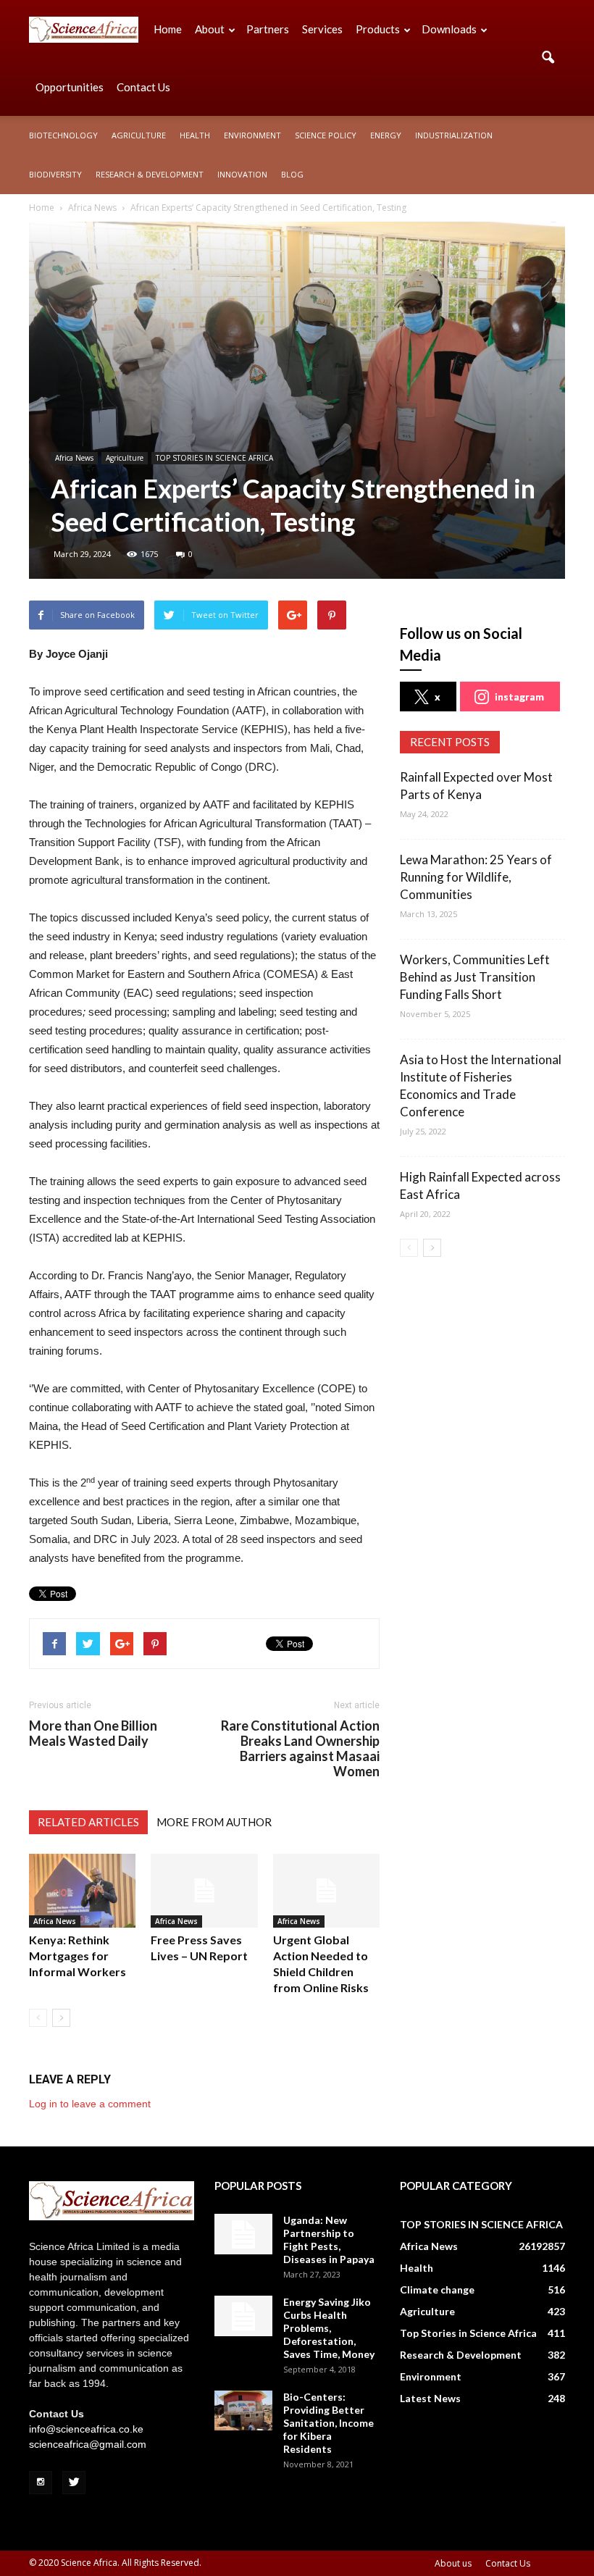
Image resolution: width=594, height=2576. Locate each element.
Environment (252, 135)
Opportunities (70, 87)
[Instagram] (41, 2483)
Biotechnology (63, 135)
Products (378, 29)
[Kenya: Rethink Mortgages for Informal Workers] (82, 1890)
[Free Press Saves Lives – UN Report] (204, 1890)
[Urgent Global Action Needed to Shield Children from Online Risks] (326, 1890)
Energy (386, 135)
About (210, 29)
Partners (268, 29)
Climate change (437, 2289)
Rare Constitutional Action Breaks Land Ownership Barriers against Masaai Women (300, 1749)
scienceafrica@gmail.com (88, 2444)
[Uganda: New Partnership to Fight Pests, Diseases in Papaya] (243, 2234)
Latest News (430, 2398)
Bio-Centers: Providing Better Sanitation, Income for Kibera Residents (329, 2423)
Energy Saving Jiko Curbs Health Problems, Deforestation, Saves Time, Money (329, 2328)
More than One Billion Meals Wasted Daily (93, 1734)
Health (195, 135)
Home (168, 29)
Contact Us (143, 87)
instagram (519, 697)
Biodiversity (55, 174)
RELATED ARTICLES (88, 1822)
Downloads (449, 29)
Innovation (242, 174)
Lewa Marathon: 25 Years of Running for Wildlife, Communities (476, 877)
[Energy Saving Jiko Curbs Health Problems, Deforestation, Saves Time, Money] (243, 2316)
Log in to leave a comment (90, 2104)
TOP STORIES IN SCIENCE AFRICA (214, 458)
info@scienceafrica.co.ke (86, 2429)
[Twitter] (74, 2483)
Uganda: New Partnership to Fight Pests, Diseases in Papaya (329, 2240)
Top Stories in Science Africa (468, 2333)
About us (453, 2563)
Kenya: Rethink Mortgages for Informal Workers (78, 1956)
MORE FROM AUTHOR (214, 1822)
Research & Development (150, 174)
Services (322, 29)
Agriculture (139, 135)
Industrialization (454, 135)
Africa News (74, 458)
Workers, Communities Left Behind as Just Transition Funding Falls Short (475, 977)
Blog (292, 174)
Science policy (326, 135)
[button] (548, 58)
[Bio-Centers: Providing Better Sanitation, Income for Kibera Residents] (243, 2410)
